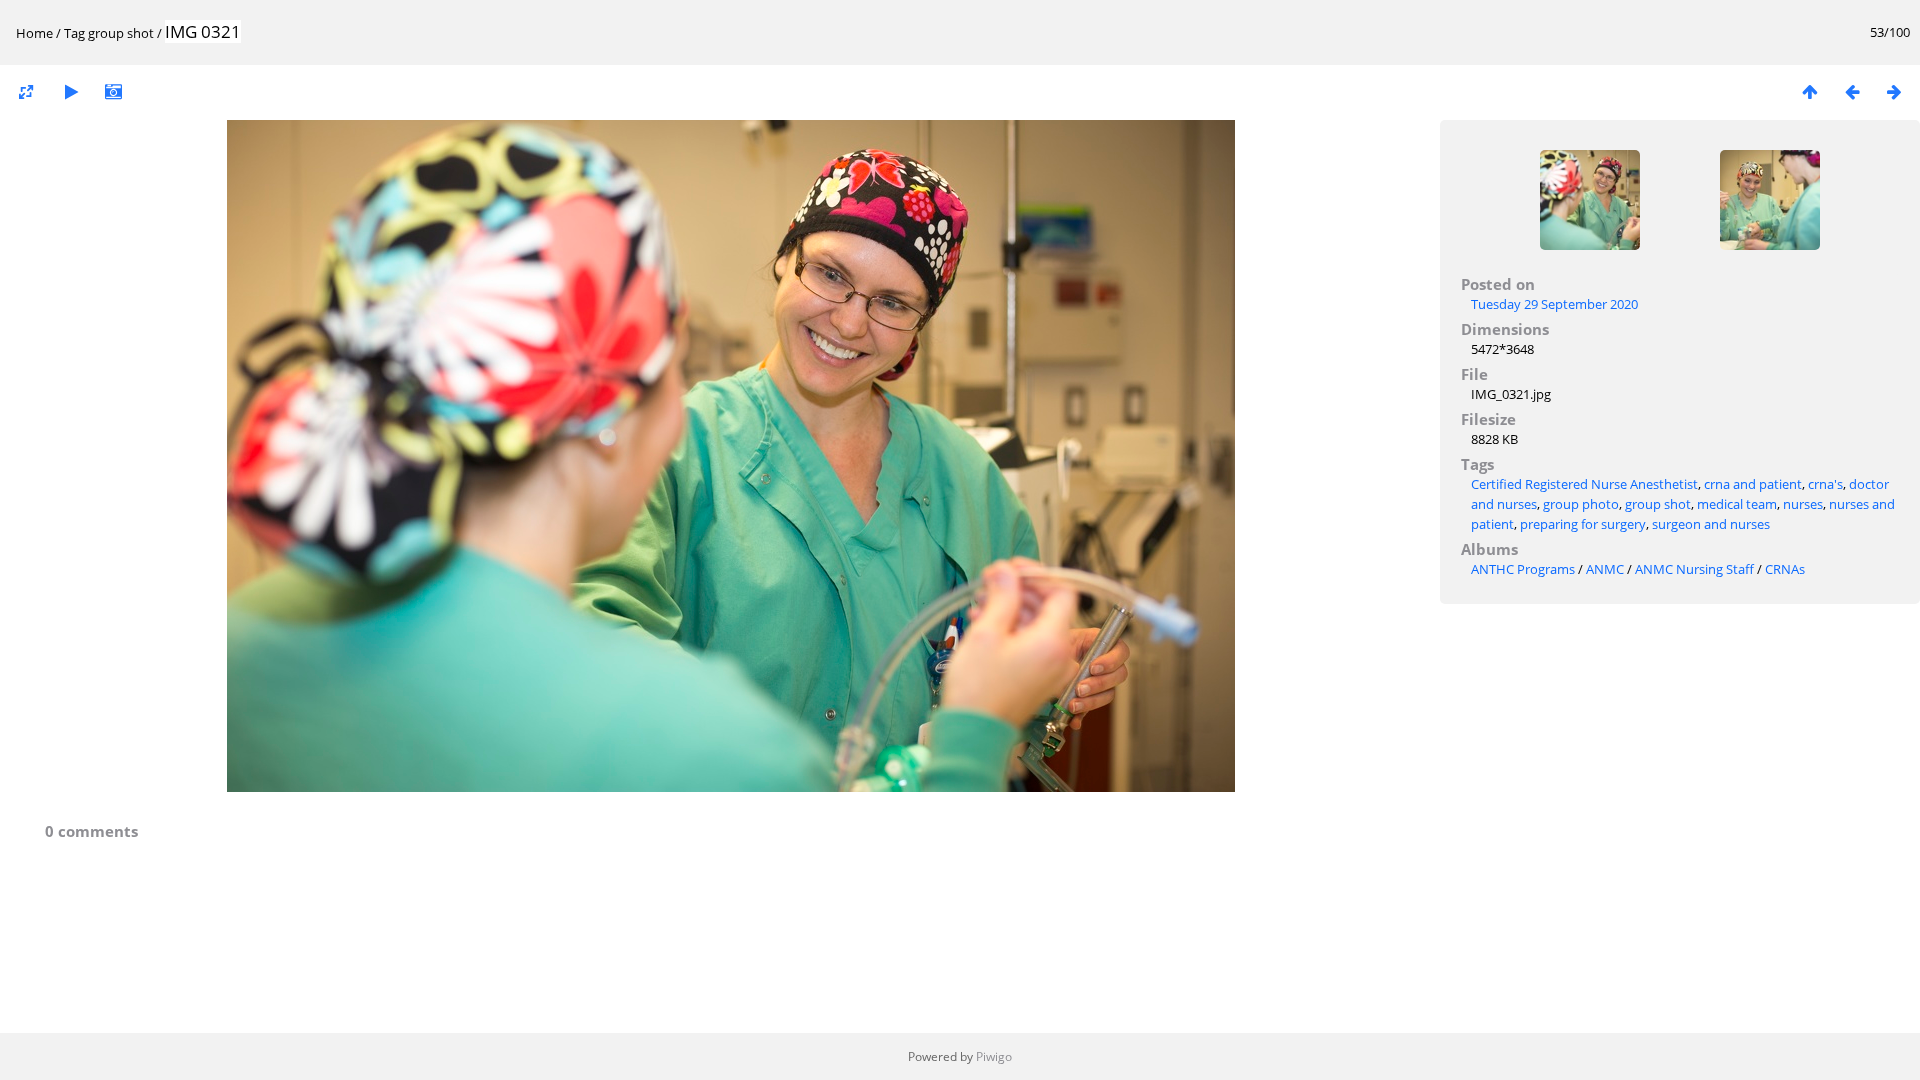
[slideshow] (71, 91)
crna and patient (1753, 484)
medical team (1737, 504)
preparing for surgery (1583, 524)
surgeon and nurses (1711, 524)
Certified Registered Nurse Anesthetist (1584, 484)
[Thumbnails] (1810, 91)
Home (34, 33)
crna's (1825, 484)
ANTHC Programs (1523, 569)
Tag (74, 33)
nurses (1803, 504)
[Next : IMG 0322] (1894, 91)
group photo (1581, 504)
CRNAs (1785, 569)
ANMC (1605, 569)
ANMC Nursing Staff (1694, 569)
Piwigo (994, 1056)
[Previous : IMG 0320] (1852, 91)
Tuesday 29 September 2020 (1554, 304)
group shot (121, 33)
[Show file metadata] (113, 91)
